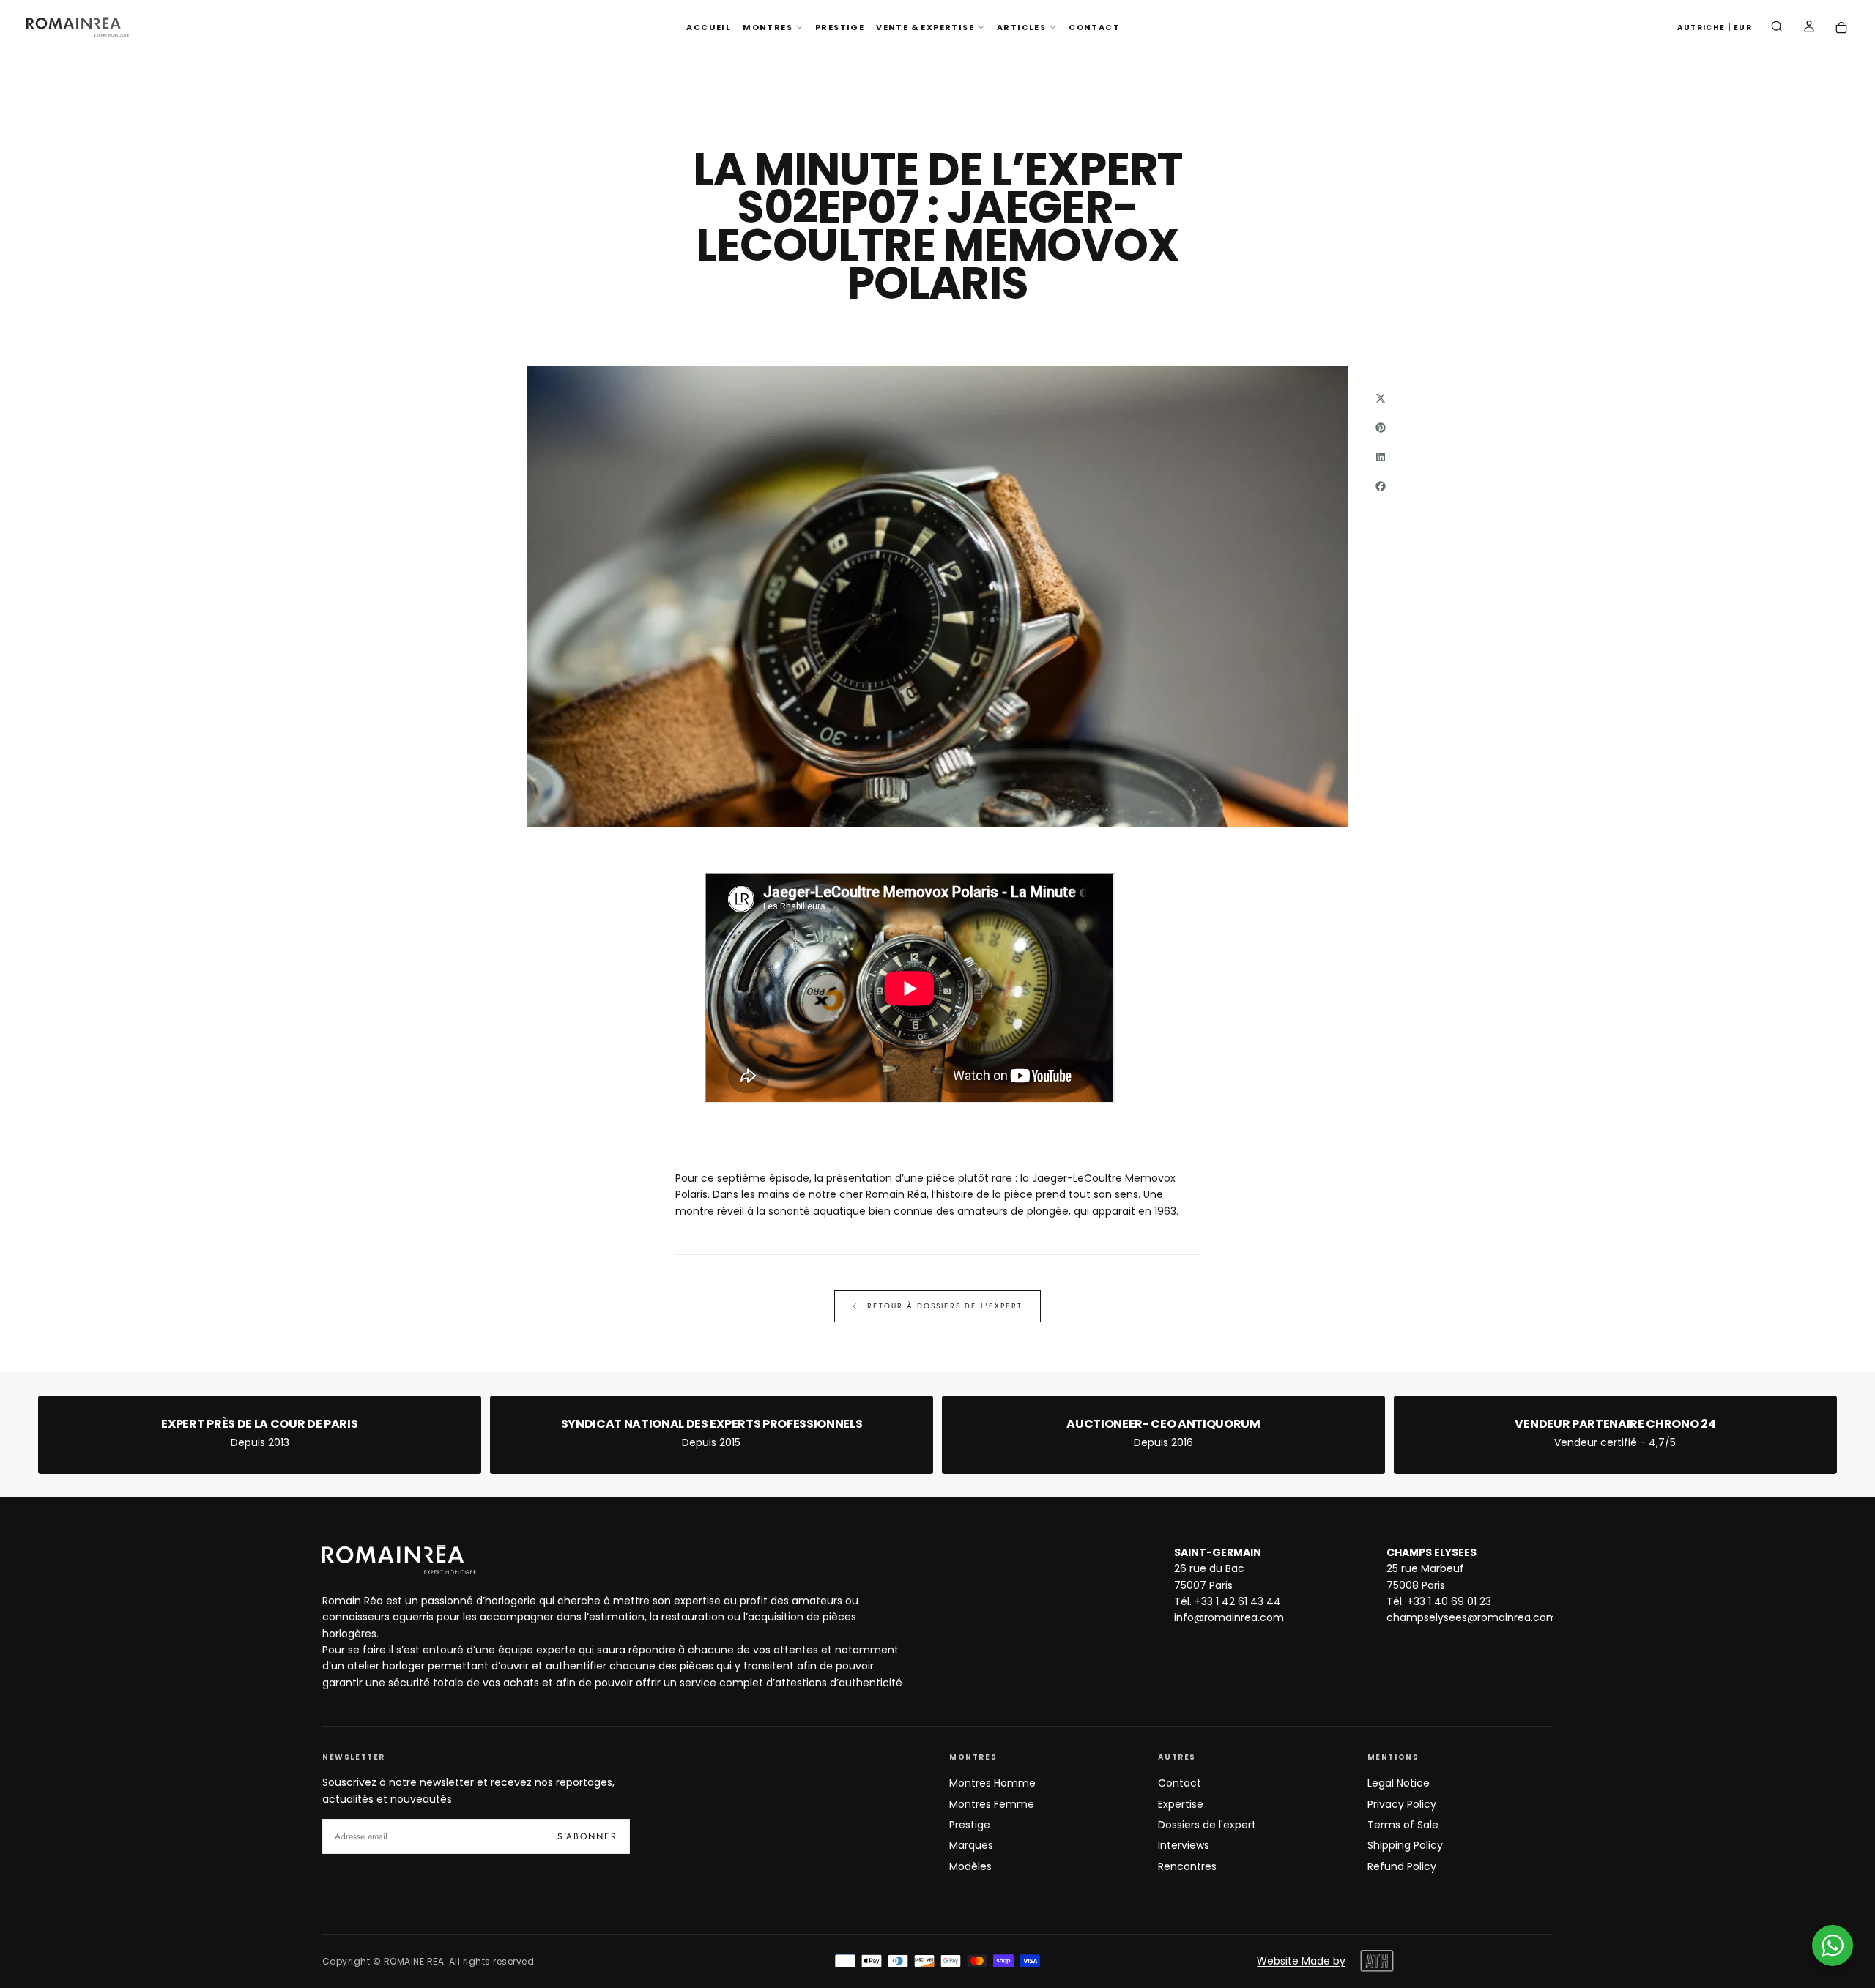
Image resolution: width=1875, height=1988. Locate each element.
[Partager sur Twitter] (1381, 398)
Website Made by (1301, 1961)
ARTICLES (1021, 27)
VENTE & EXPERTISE (925, 27)
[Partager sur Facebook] (1381, 486)
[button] (1715, 28)
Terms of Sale (1403, 1825)
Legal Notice (1399, 1783)
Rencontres (1187, 1866)
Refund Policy (1402, 1866)
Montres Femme (992, 1804)
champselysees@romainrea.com (1472, 1617)
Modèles (970, 1866)
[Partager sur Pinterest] (1381, 428)
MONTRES (768, 27)
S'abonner (587, 1836)
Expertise (1181, 1804)
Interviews (1184, 1845)
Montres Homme (992, 1783)
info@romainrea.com (1229, 1617)
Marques (971, 1845)
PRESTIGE (840, 27)
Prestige (970, 1825)
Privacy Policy (1402, 1804)
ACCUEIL (709, 27)
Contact (1180, 1783)
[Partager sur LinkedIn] (1381, 457)
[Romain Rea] (399, 1560)
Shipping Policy (1405, 1845)
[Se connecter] (1809, 28)
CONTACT (1094, 27)
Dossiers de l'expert (1207, 1825)
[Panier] (1841, 28)
